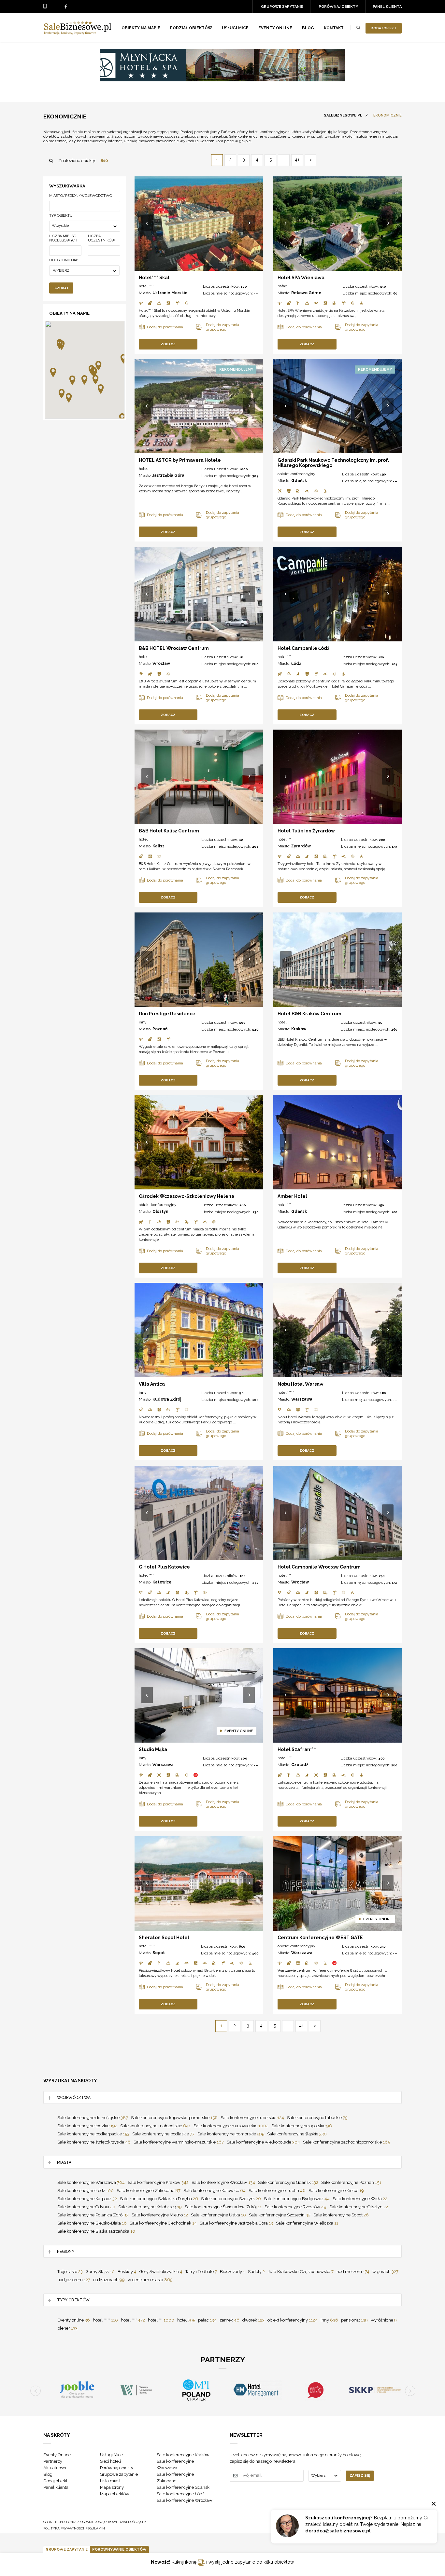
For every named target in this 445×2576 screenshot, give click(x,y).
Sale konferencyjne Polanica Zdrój (93, 2215)
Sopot (159, 1953)
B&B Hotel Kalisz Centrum (169, 831)
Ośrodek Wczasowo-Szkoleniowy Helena (187, 1196)
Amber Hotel (292, 1196)
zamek (230, 2320)
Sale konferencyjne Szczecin (280, 2215)
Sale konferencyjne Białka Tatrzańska (96, 2231)
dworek (253, 2320)
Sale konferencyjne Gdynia (86, 2207)
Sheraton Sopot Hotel (164, 1938)
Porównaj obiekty (338, 7)
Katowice (162, 1582)
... (284, 160)
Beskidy (127, 2272)
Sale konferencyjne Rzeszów (295, 2207)
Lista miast (110, 2481)
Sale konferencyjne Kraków (158, 2182)
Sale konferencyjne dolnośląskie (93, 2118)
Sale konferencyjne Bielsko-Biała (92, 2223)
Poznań (160, 1029)
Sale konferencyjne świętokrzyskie (94, 2142)
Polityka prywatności (64, 2528)
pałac (282, 286)
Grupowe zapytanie (282, 7)
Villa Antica (152, 1384)
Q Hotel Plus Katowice (164, 1567)
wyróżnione (384, 2320)
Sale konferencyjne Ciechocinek (163, 2223)
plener (67, 2328)
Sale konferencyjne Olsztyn (359, 2207)
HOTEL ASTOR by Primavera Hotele (180, 460)
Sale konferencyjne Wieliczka (307, 2223)
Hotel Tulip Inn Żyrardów (306, 831)
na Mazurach (109, 2280)
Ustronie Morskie (170, 293)
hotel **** (146, 286)
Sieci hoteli (110, 2461)
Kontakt (334, 28)
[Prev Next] (199, 224)
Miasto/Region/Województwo (81, 196)
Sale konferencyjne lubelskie (252, 2118)
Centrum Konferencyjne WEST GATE (320, 1938)
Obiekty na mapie (141, 28)
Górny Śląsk (100, 2272)
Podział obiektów (191, 28)
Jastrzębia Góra (168, 475)
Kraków (299, 1029)
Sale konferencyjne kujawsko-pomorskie (174, 2118)
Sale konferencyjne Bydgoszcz (297, 2199)
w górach (385, 2272)
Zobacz (168, 344)
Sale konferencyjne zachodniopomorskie (346, 2142)
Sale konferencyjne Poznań (351, 2182)
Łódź (296, 664)
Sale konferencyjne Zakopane (149, 2191)
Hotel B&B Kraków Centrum (309, 1014)
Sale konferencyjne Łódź (86, 2191)
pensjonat (354, 2320)
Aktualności (55, 2468)
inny (143, 1022)
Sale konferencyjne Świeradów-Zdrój (223, 2207)
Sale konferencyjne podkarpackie (93, 2134)
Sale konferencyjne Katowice (215, 2191)
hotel (143, 469)
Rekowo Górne (306, 293)
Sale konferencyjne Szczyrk (231, 2199)
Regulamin (95, 2528)
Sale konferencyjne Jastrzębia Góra (236, 2223)
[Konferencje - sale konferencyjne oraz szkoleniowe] (78, 33)
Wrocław (161, 664)
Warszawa (302, 1399)
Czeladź (300, 1765)
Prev (148, 224)
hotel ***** (286, 1392)
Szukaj (61, 288)
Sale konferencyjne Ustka (218, 2215)
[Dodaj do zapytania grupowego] (225, 327)
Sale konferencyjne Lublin (277, 2191)
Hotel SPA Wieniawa (301, 278)
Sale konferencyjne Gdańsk (288, 2182)
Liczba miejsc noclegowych (63, 238)
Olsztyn (160, 1212)
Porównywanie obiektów (119, 2549)
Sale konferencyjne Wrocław (223, 2182)
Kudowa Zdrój (167, 1399)
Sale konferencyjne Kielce (336, 2191)
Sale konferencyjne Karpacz (87, 2199)
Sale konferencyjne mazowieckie (231, 2126)
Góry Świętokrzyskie (161, 2272)
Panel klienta (387, 7)
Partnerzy (53, 2461)
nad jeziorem (74, 2280)
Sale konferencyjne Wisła (360, 2199)
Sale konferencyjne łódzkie (87, 2126)
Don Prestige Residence (167, 1014)
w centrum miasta (150, 2280)
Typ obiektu (61, 216)
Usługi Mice (111, 2455)
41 (297, 160)
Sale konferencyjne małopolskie (155, 2126)
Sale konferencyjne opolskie (302, 2126)
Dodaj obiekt (384, 28)
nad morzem (353, 2272)
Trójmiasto (70, 2272)
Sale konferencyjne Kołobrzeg (150, 2207)
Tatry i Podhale (201, 2272)
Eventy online (74, 2320)
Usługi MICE (235, 28)
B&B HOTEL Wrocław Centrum (174, 648)
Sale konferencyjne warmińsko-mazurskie (179, 2142)
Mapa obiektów (115, 2494)
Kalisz (158, 846)
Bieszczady (232, 2272)
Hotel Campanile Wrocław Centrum (319, 1567)
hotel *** (284, 657)
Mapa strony (112, 2487)
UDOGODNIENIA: (64, 260)
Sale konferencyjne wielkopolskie (263, 2142)
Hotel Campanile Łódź (303, 648)
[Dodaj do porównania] (167, 327)
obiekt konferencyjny (296, 474)
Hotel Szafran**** (297, 1749)
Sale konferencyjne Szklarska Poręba (159, 2199)
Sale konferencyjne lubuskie (317, 2118)
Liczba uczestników (102, 238)
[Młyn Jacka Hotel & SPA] (223, 80)
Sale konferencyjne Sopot (341, 2215)
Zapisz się (360, 2476)
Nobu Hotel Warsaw (301, 1384)
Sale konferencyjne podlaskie (163, 2134)
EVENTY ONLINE (275, 28)
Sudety (256, 2272)
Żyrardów (301, 846)
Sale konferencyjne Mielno (160, 2215)
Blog (308, 28)
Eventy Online (57, 2455)
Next (250, 224)
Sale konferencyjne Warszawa (91, 2182)
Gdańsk (299, 481)
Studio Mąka (153, 1749)
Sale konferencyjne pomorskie (231, 2134)
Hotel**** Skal (154, 278)
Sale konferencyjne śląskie (297, 2134)
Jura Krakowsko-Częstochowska (301, 2272)
